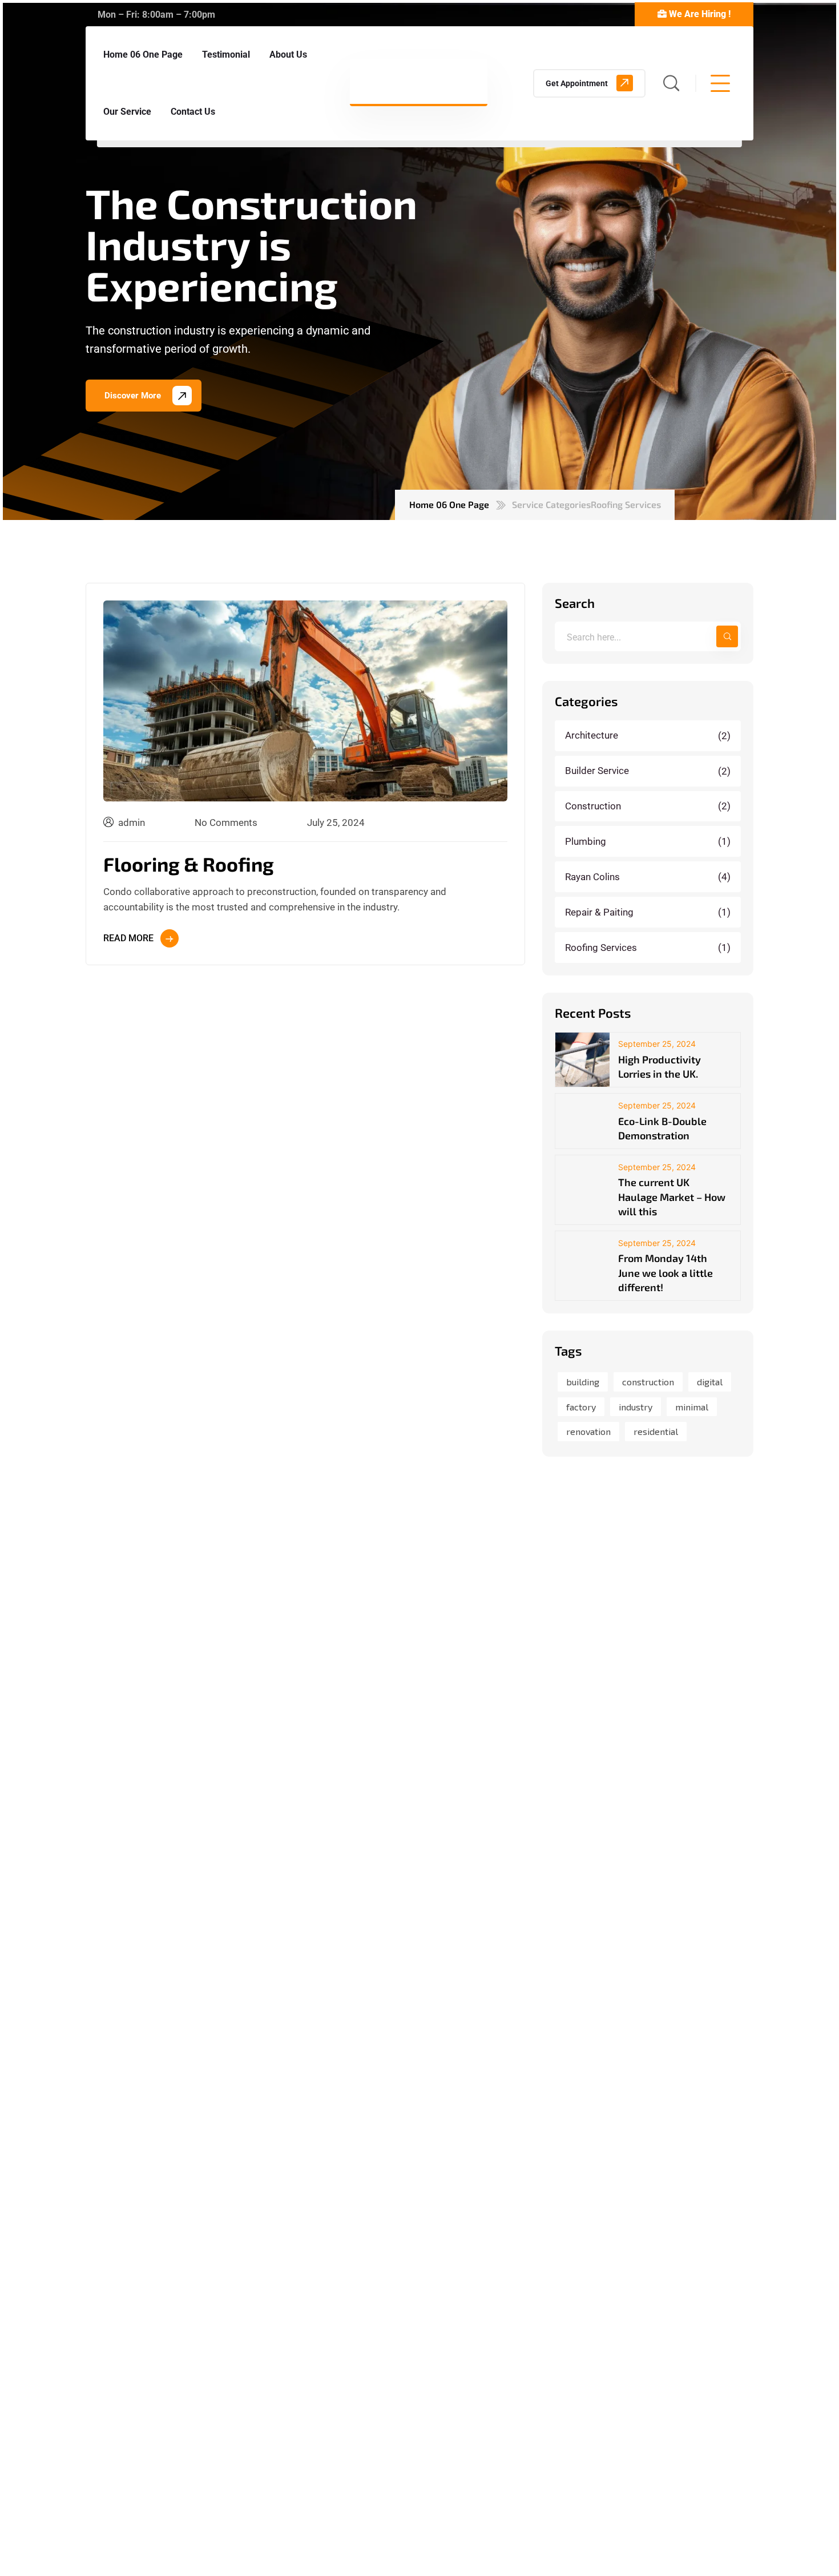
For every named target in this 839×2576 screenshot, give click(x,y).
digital (710, 1382)
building (583, 1382)
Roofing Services (649, 948)
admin (132, 823)
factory (581, 1407)
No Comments (226, 823)
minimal (692, 1407)
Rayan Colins (649, 877)
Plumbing (649, 841)
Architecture (649, 735)
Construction (649, 806)
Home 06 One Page (449, 504)
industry (636, 1407)
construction (648, 1382)
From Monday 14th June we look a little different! (665, 1272)
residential (656, 1431)
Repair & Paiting (649, 912)
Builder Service (649, 771)
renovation (588, 1431)
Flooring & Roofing (189, 864)
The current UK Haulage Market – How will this (672, 1196)
